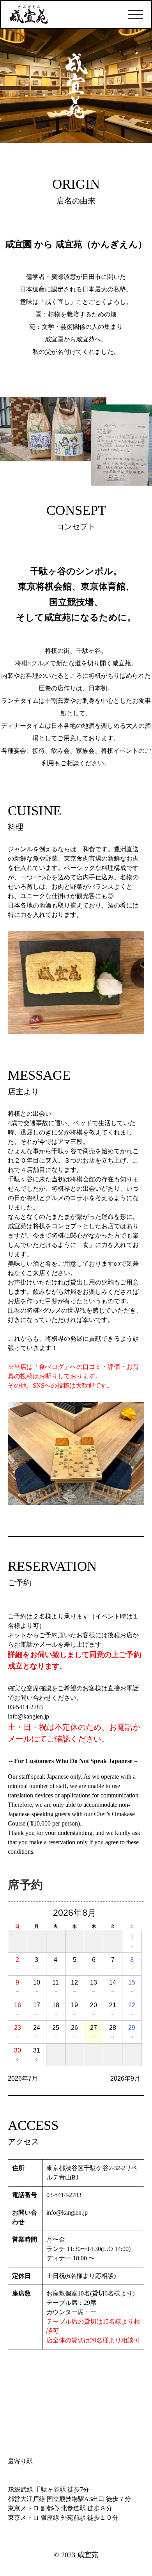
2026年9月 (125, 2078)
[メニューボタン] (136, 14)
